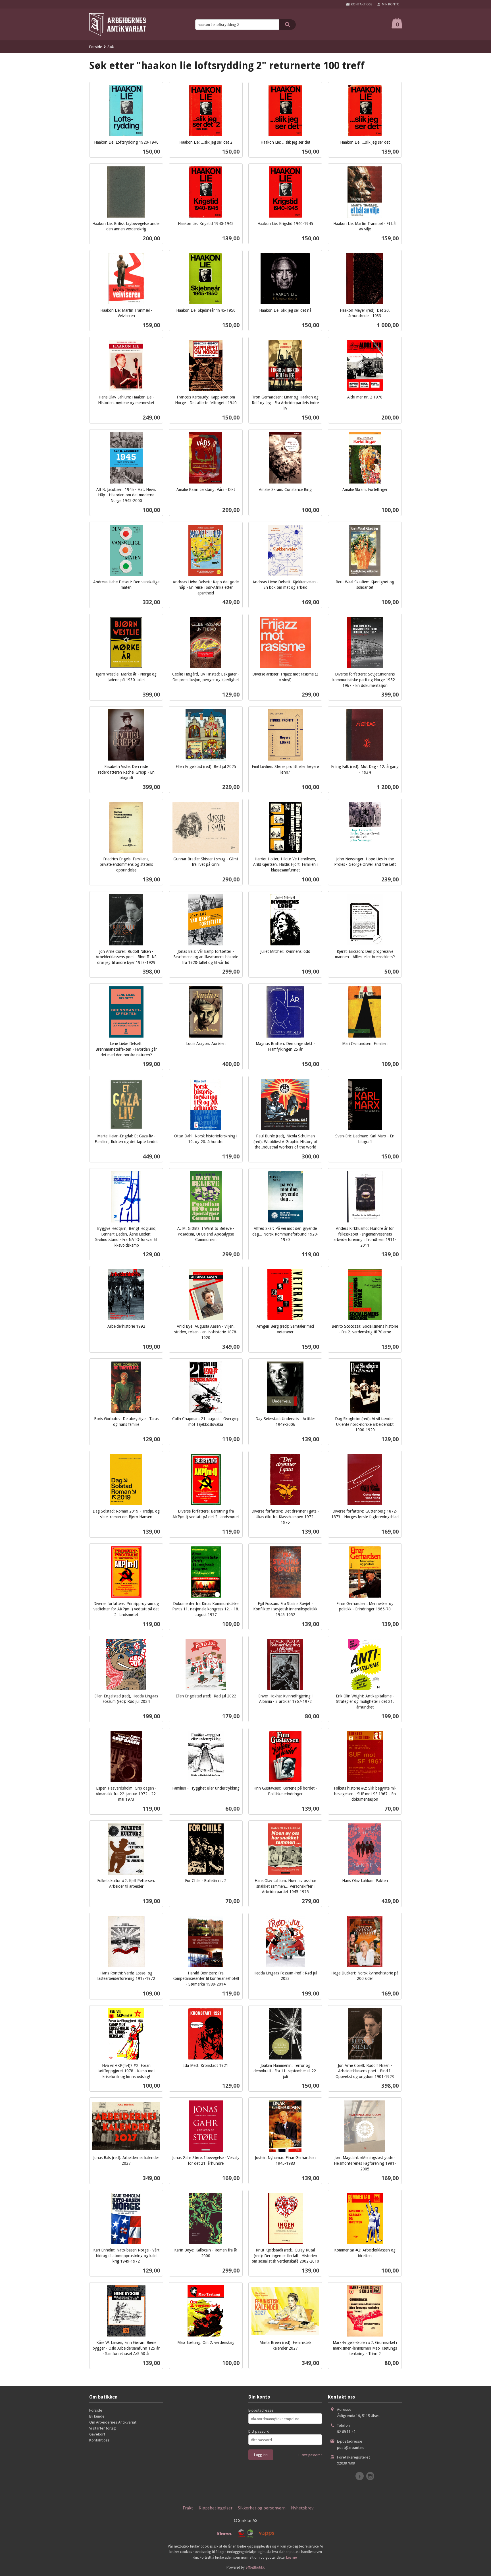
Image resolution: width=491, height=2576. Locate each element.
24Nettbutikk (255, 2567)
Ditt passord (259, 2431)
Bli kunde (97, 2416)
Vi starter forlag (103, 2428)
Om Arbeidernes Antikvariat (113, 2422)
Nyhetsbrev (302, 2508)
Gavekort (97, 2434)
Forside (96, 47)
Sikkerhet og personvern (262, 2508)
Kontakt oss (99, 2440)
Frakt (188, 2508)
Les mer (292, 2557)
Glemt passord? (310, 2455)
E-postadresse (261, 2410)
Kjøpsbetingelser (216, 2508)
